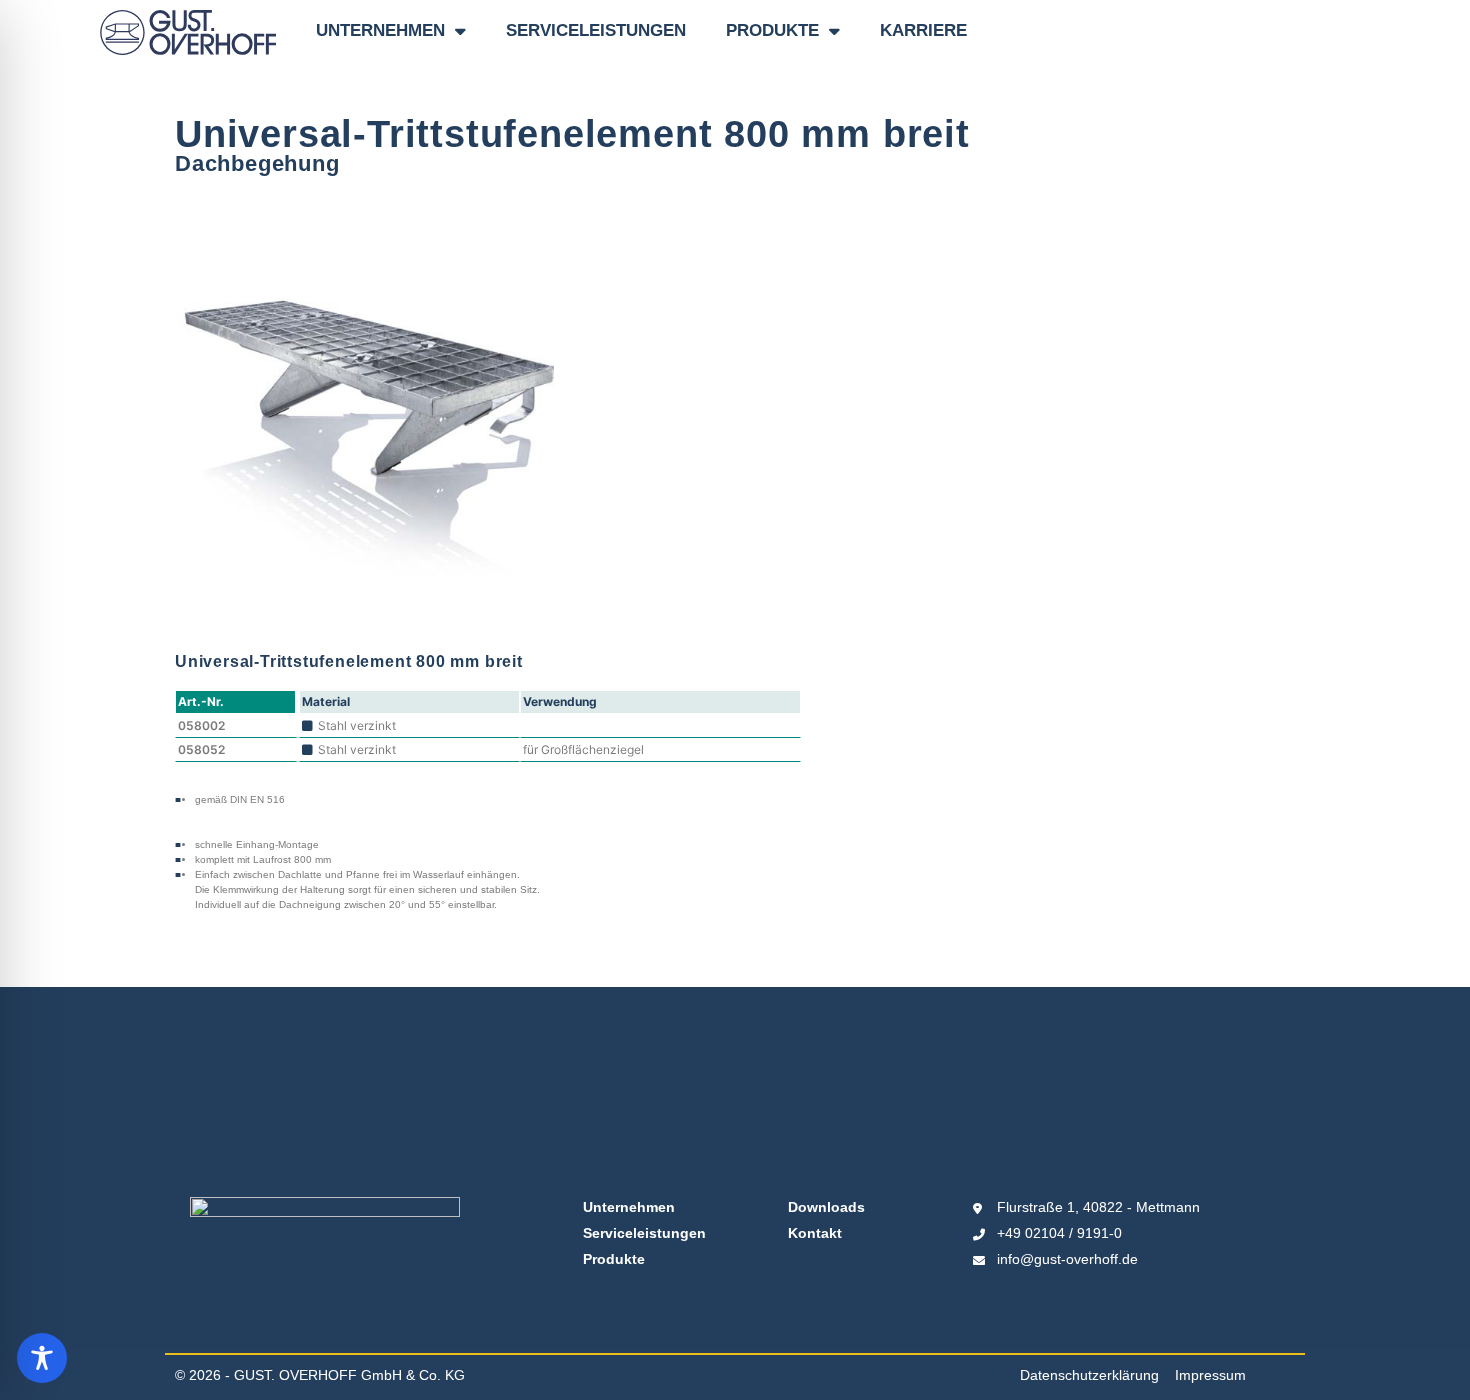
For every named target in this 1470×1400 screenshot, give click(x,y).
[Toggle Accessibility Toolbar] (42, 1358)
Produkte (772, 30)
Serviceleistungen (596, 30)
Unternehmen (380, 30)
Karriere (923, 30)
